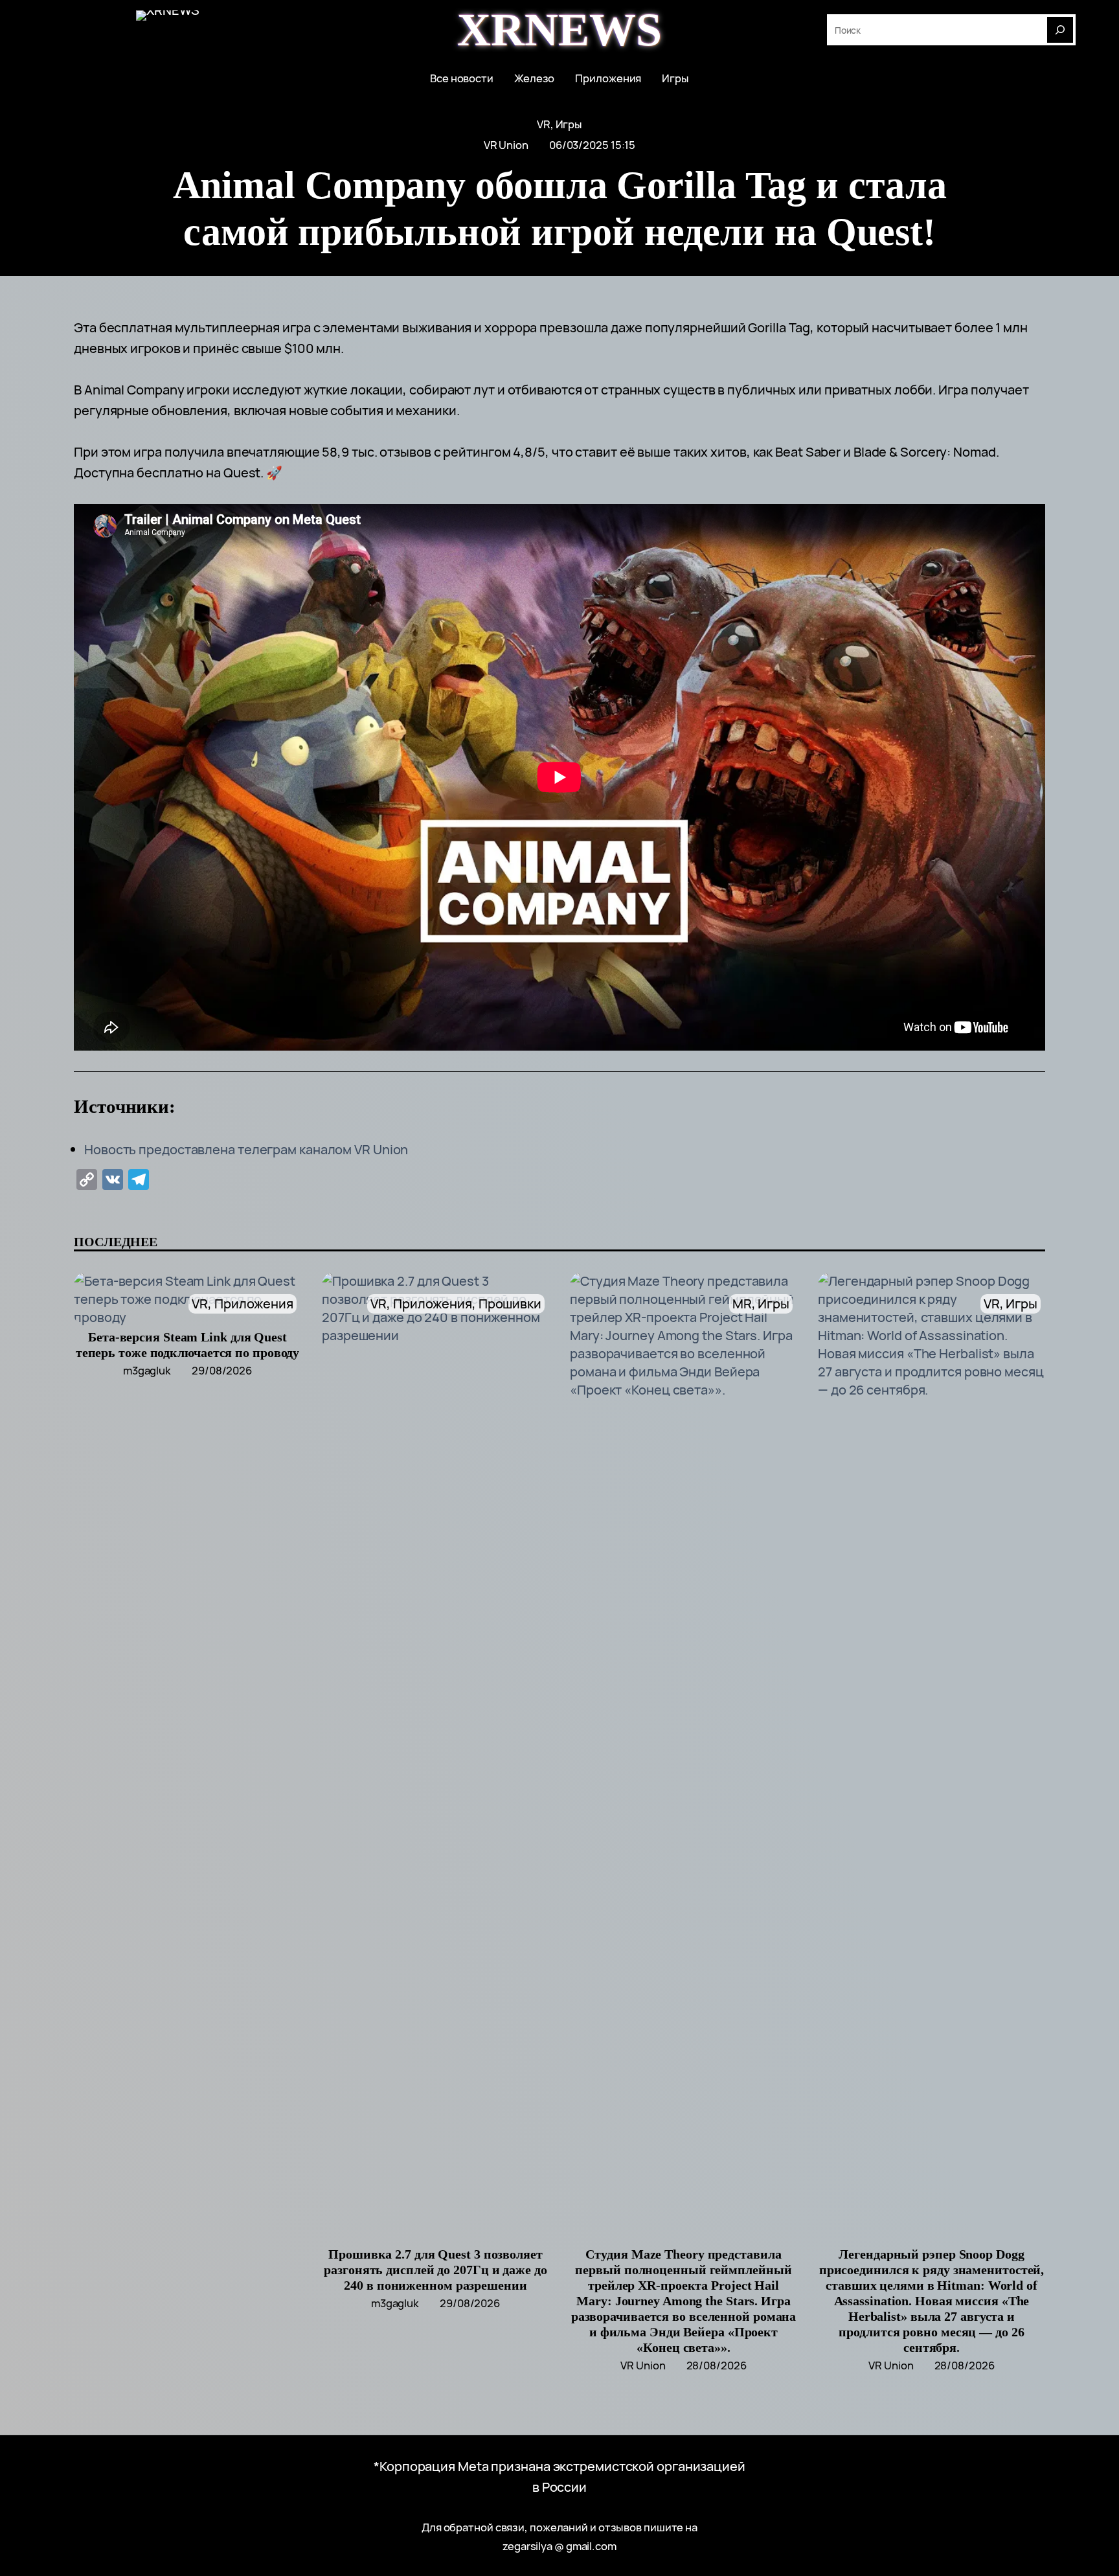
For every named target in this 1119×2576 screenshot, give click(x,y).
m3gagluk (147, 1370)
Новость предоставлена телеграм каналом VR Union (246, 1149)
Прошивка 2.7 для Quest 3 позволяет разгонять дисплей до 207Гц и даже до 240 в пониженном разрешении (435, 2270)
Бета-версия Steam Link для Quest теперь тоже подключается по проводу (188, 1345)
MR (742, 1304)
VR (544, 124)
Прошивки (510, 1304)
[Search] (1060, 30)
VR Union (506, 145)
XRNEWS (559, 30)
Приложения (254, 1304)
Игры (569, 124)
